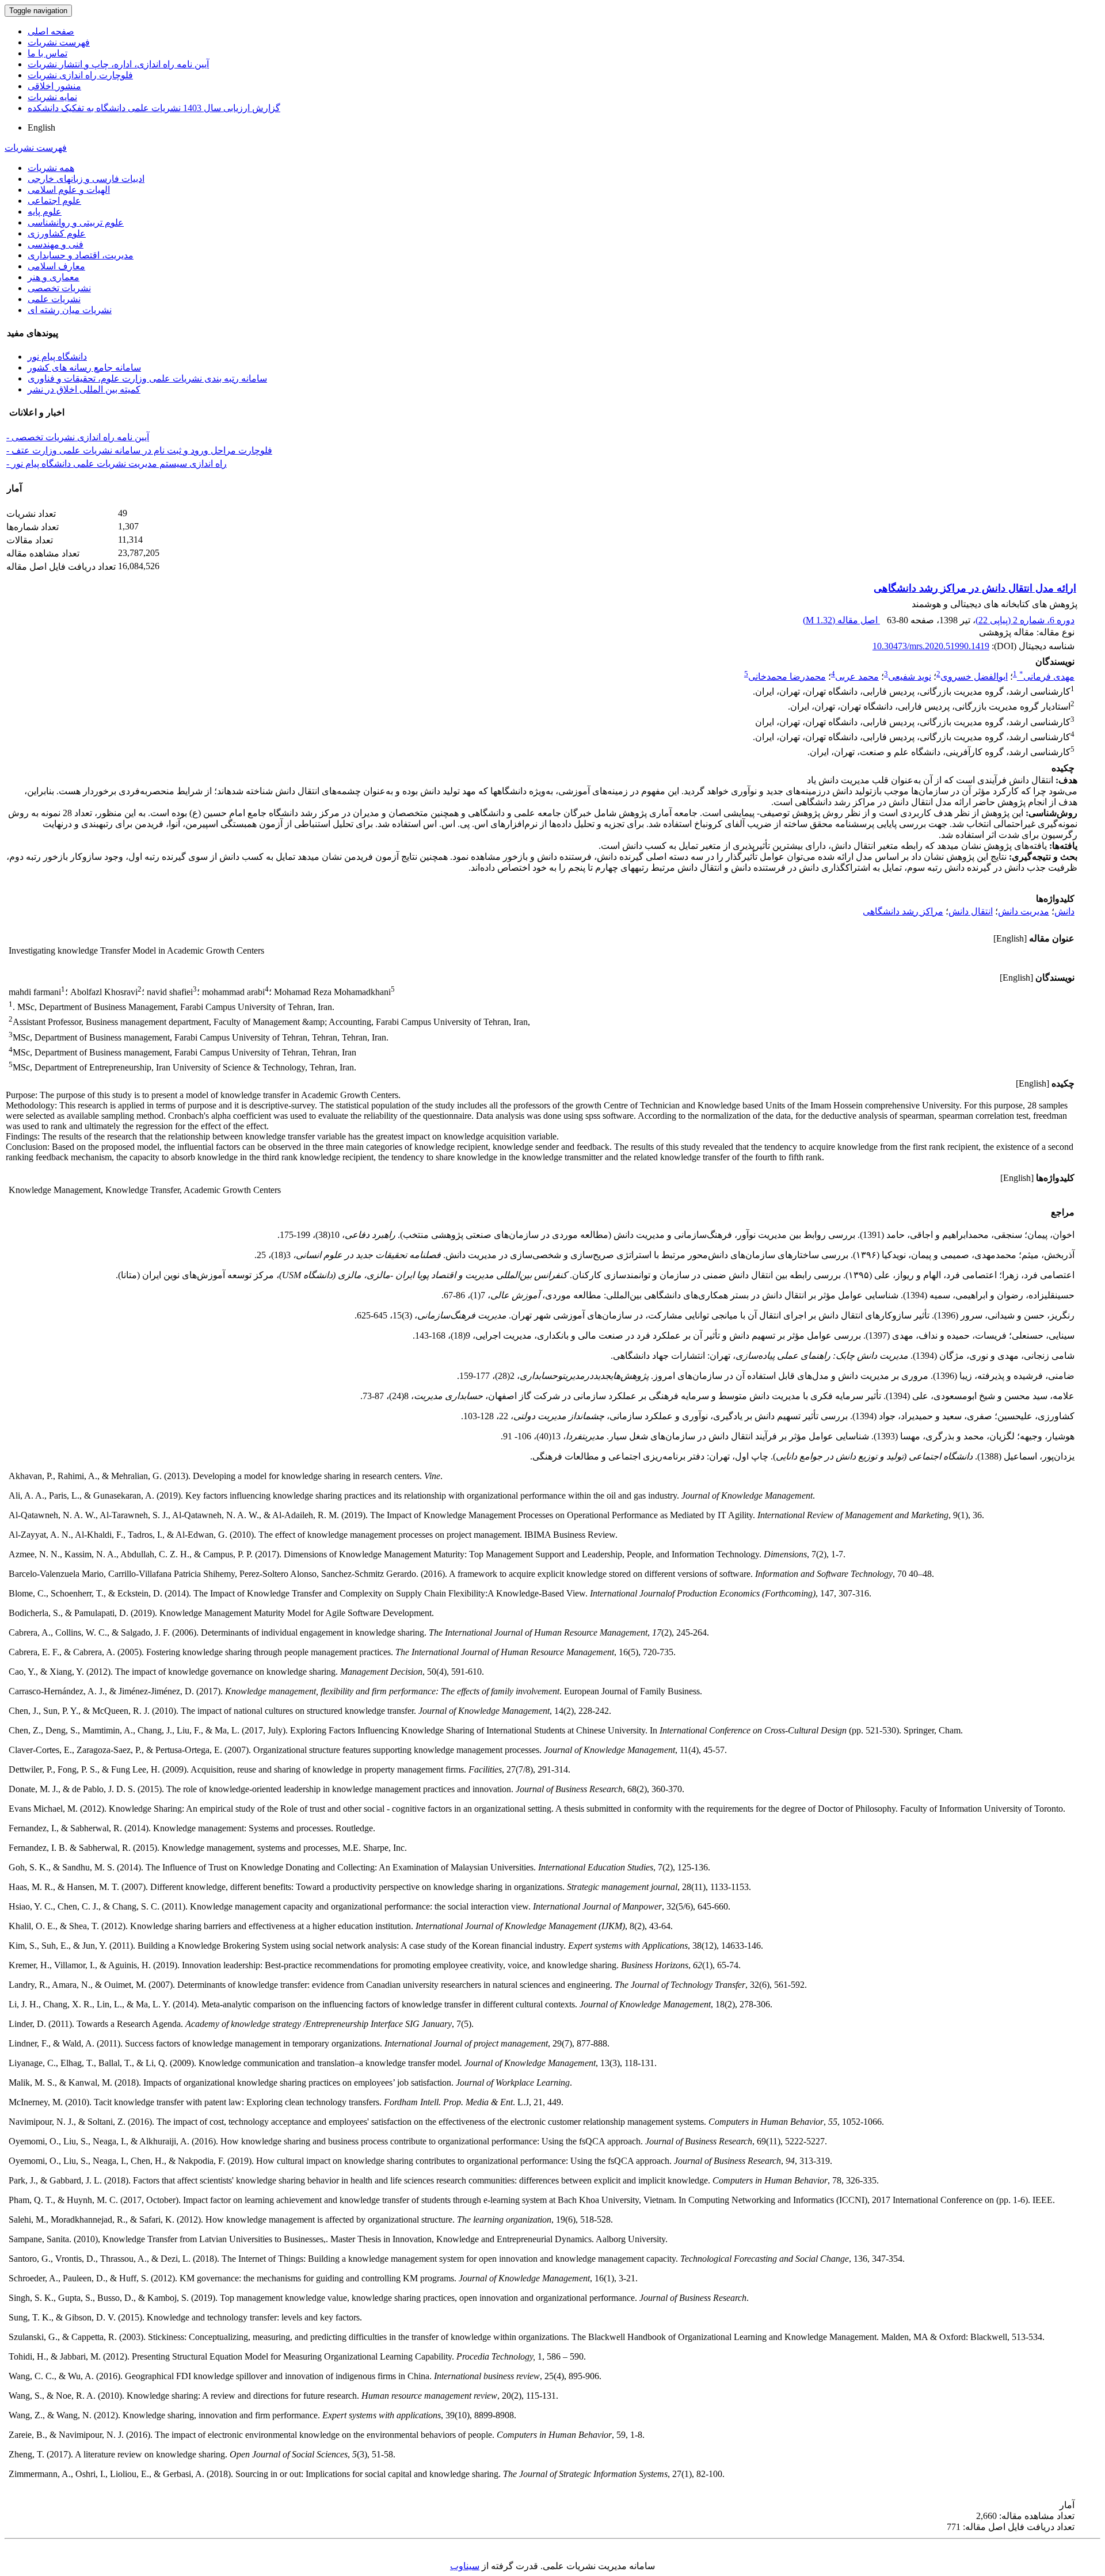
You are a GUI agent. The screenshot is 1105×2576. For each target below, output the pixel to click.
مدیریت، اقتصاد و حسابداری (81, 255)
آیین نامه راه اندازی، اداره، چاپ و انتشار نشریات (118, 64)
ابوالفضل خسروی (974, 677)
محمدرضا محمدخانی (787, 677)
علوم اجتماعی (54, 201)
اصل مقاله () (841, 620)
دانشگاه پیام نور (57, 357)
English (41, 127)
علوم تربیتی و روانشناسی (76, 222)
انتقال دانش (971, 911)
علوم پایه (45, 212)
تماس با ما (47, 53)
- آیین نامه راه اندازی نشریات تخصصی (78, 437)
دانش (1064, 911)
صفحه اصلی (51, 31)
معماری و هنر (54, 277)
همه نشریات (51, 168)
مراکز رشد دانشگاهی (903, 911)
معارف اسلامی (56, 266)
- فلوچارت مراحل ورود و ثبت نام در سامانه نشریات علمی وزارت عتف (139, 450)
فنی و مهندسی (56, 244)
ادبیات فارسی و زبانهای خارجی (86, 179)
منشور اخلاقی (54, 86)
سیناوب (465, 2566)
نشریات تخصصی (59, 288)
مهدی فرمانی (1047, 677)
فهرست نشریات (59, 42)
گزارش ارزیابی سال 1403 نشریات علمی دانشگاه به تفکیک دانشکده (154, 108)
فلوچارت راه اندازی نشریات (80, 75)
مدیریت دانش (1024, 911)
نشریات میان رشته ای (70, 310)
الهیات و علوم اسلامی (69, 190)
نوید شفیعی (910, 677)
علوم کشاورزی (57, 233)
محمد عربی (857, 677)
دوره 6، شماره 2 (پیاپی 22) (1025, 620)
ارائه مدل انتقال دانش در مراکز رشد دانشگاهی (975, 588)
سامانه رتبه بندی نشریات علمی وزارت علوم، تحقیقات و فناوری (147, 378)
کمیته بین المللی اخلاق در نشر (84, 389)
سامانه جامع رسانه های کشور (84, 367)
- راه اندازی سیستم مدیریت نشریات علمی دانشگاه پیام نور (117, 464)
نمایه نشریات (52, 97)
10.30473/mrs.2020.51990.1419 (931, 646)
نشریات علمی (54, 299)
